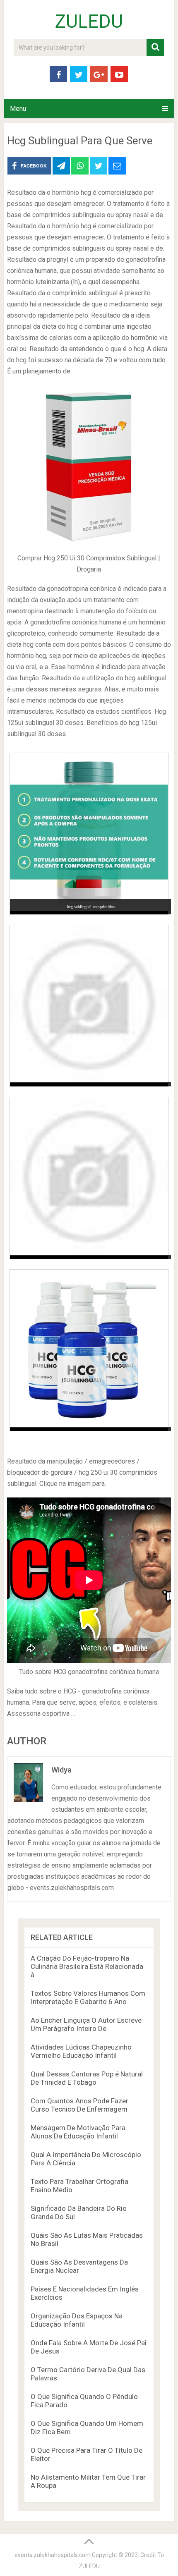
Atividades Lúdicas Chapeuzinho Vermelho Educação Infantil (81, 2051)
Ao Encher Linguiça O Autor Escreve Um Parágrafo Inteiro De (86, 2024)
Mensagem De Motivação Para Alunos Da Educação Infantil (78, 2132)
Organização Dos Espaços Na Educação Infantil (77, 2320)
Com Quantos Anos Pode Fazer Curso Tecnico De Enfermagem (79, 2105)
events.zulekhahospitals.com (53, 2555)
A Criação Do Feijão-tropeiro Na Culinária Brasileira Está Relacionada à (87, 1966)
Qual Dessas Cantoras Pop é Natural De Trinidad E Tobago (87, 2078)
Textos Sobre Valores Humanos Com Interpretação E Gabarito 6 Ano (88, 1997)
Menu (18, 109)
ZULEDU (89, 22)
